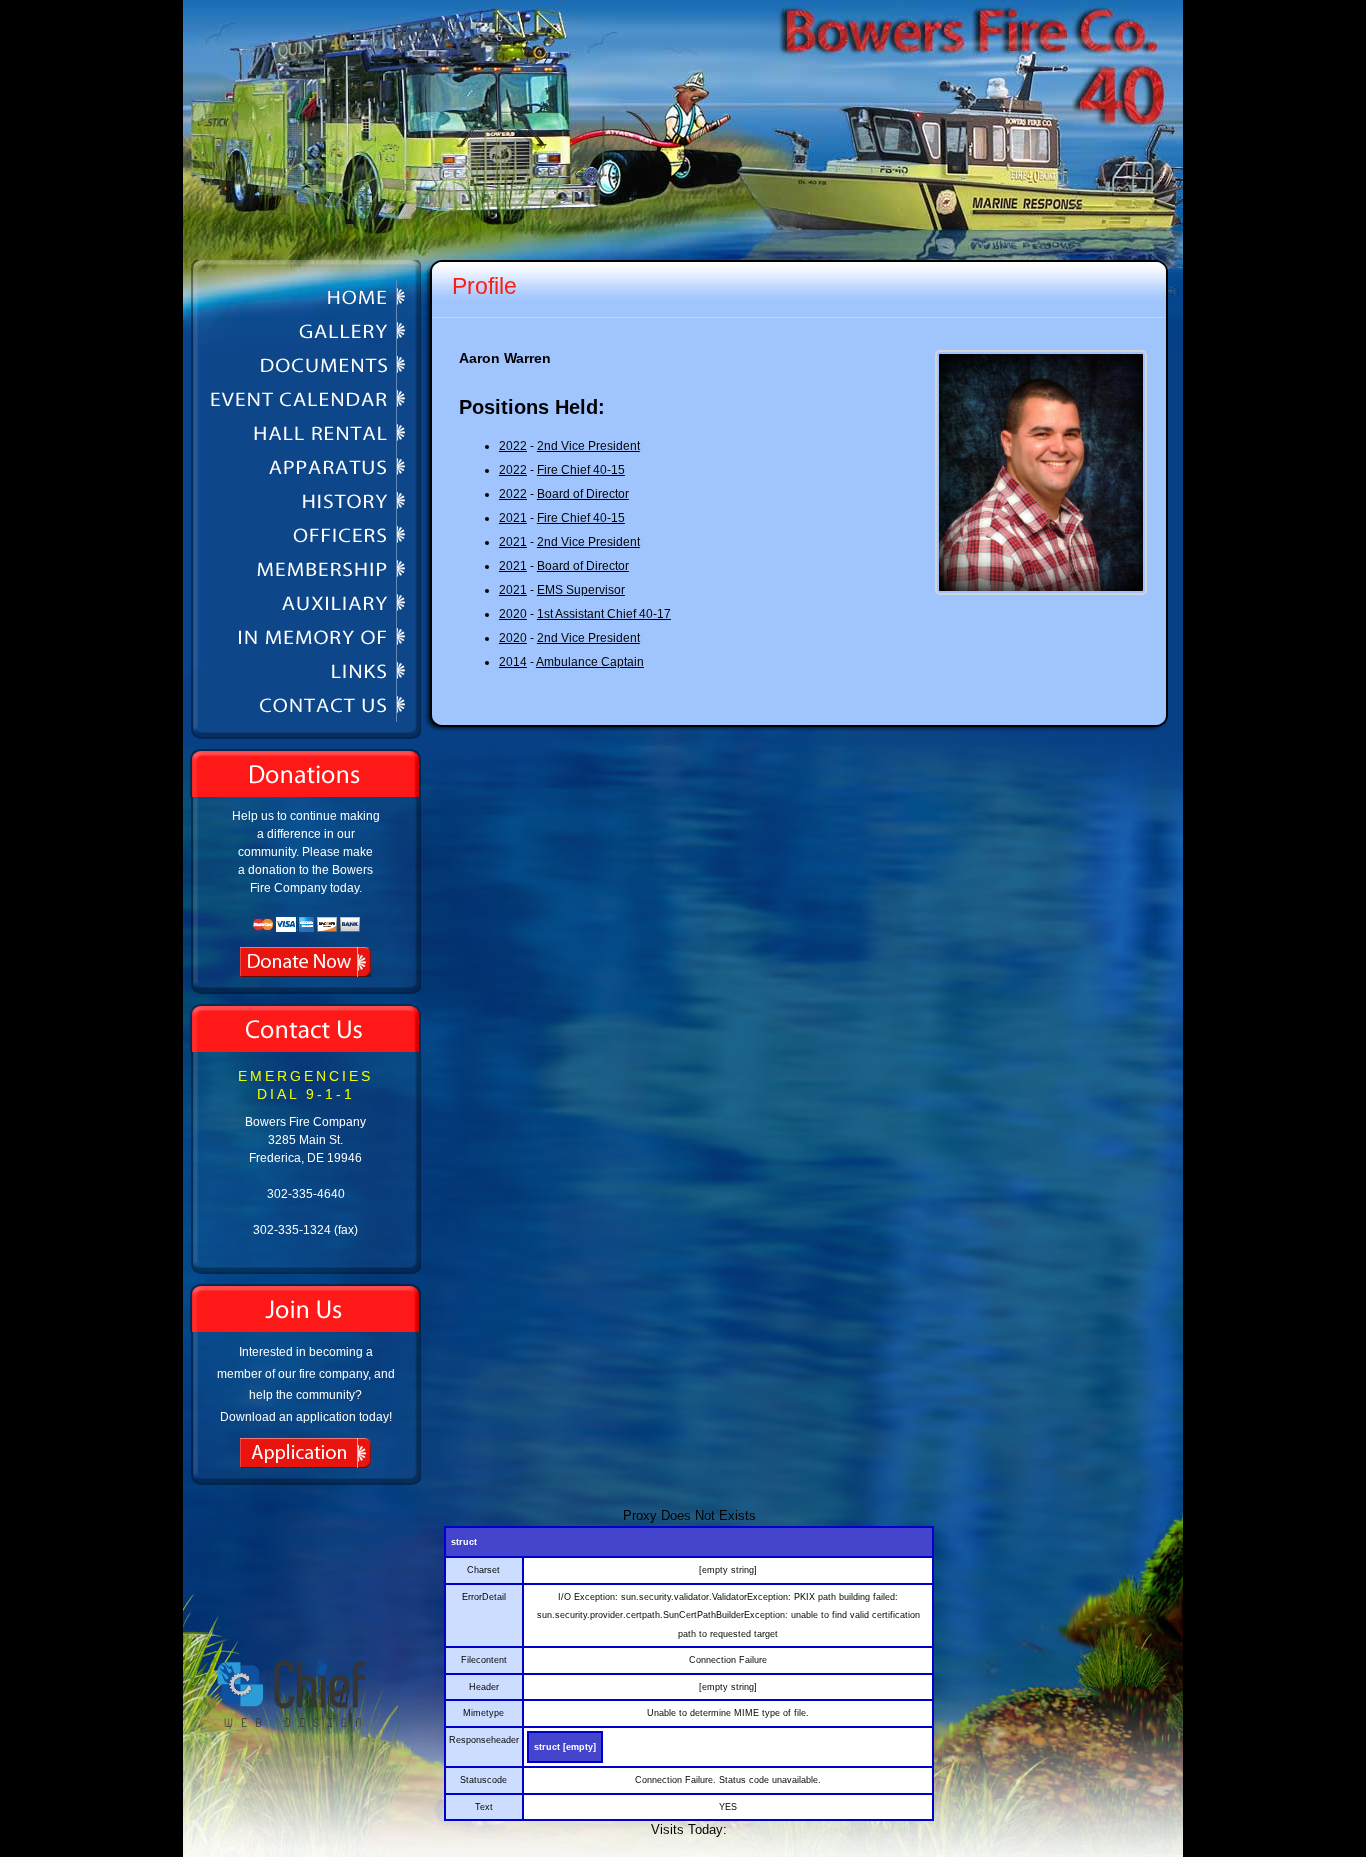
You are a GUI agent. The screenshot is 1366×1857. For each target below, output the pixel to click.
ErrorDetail (484, 1597)
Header (484, 1687)
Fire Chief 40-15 (581, 470)
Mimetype (483, 1713)
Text (484, 1807)
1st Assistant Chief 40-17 (604, 614)
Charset (483, 1570)
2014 (513, 662)
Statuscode (483, 1780)
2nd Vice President (588, 446)
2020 (513, 614)
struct (464, 1542)
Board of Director (583, 494)
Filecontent (484, 1660)
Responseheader (484, 1740)
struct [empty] (565, 1747)
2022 (513, 446)
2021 (513, 518)
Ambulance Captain (590, 662)
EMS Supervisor (581, 590)
